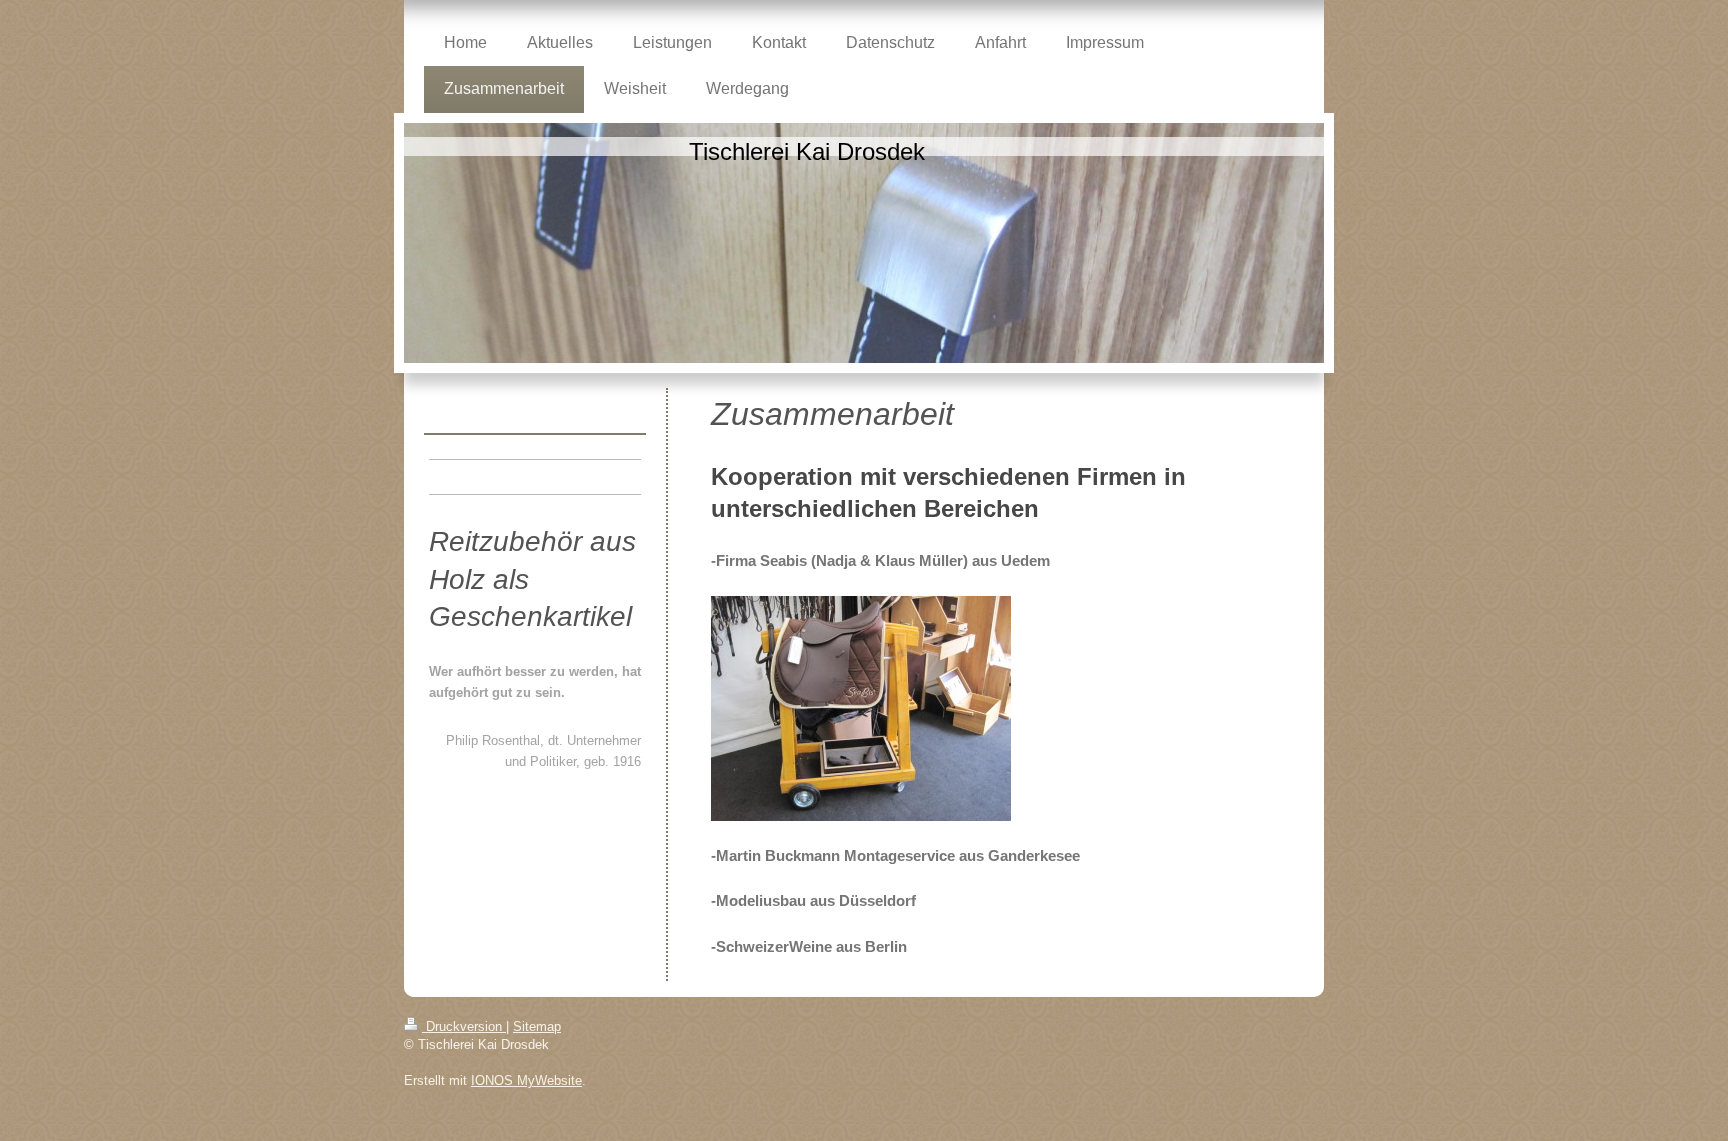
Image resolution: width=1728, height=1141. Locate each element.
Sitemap (537, 1026)
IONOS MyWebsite (526, 1080)
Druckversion (464, 1026)
